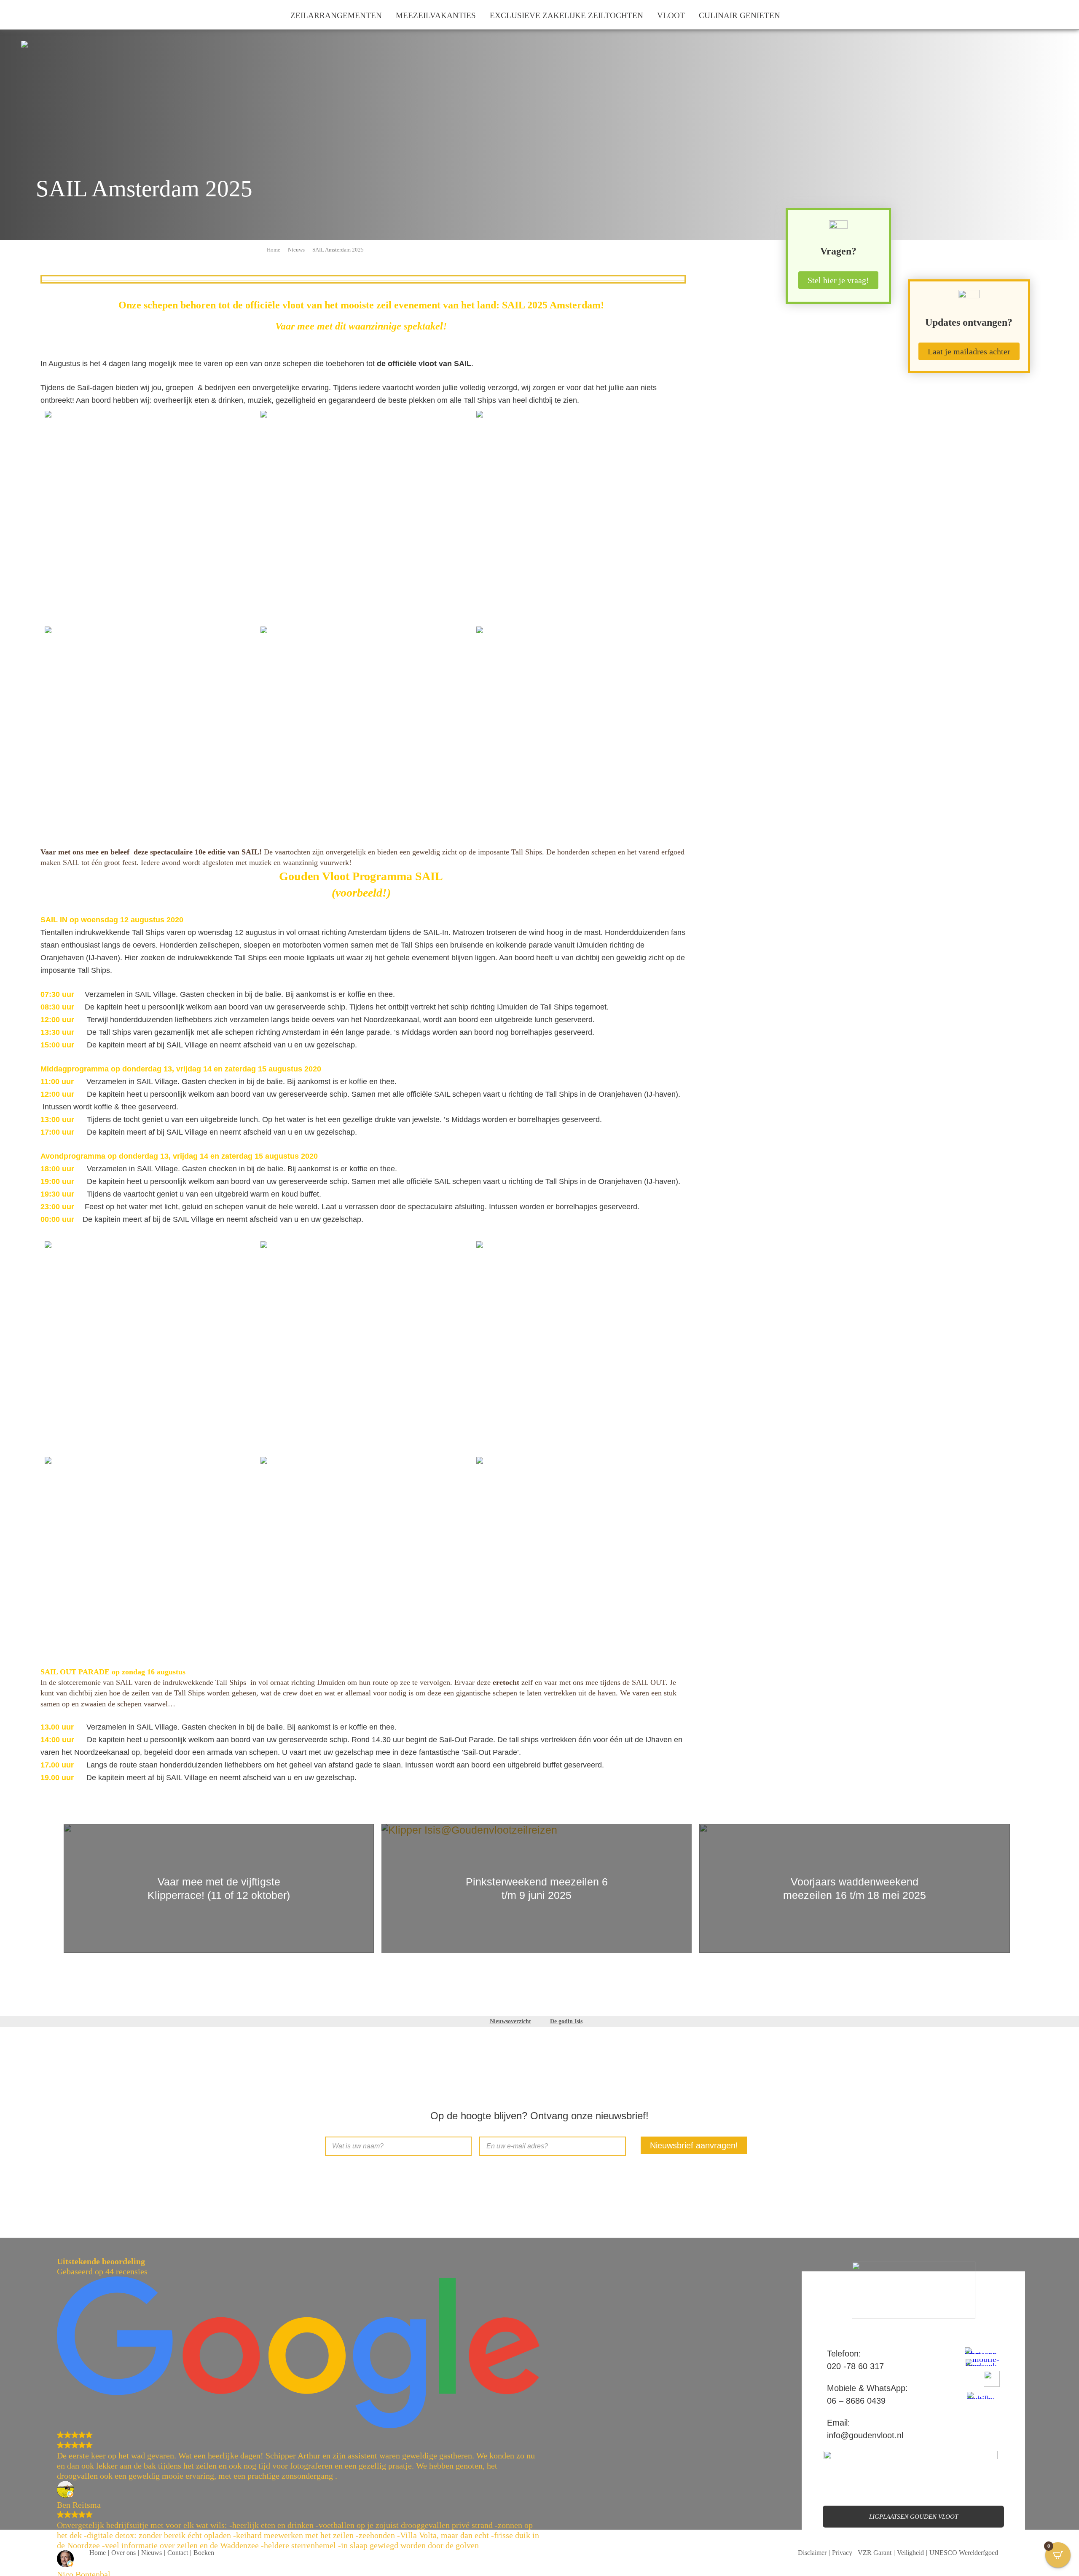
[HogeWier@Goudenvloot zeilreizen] (363, 729)
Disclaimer (812, 2553)
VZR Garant (875, 2553)
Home (274, 250)
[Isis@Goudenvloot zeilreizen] (148, 1344)
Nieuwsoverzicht (510, 2021)
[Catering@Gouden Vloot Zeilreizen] (148, 728)
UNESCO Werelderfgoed (964, 2553)
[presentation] (46, 1889)
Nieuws (296, 250)
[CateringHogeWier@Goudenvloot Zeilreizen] (579, 514)
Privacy (842, 2553)
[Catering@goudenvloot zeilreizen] (579, 1344)
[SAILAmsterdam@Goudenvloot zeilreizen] (363, 514)
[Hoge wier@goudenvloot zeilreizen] (148, 1560)
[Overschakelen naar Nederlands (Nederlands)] (18, 15)
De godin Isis (566, 2021)
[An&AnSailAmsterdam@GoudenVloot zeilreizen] (148, 514)
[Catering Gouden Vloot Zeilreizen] (363, 1560)
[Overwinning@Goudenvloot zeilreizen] (363, 1344)
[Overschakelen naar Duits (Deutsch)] (32, 15)
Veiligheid (910, 2553)
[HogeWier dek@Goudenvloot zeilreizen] (579, 729)
